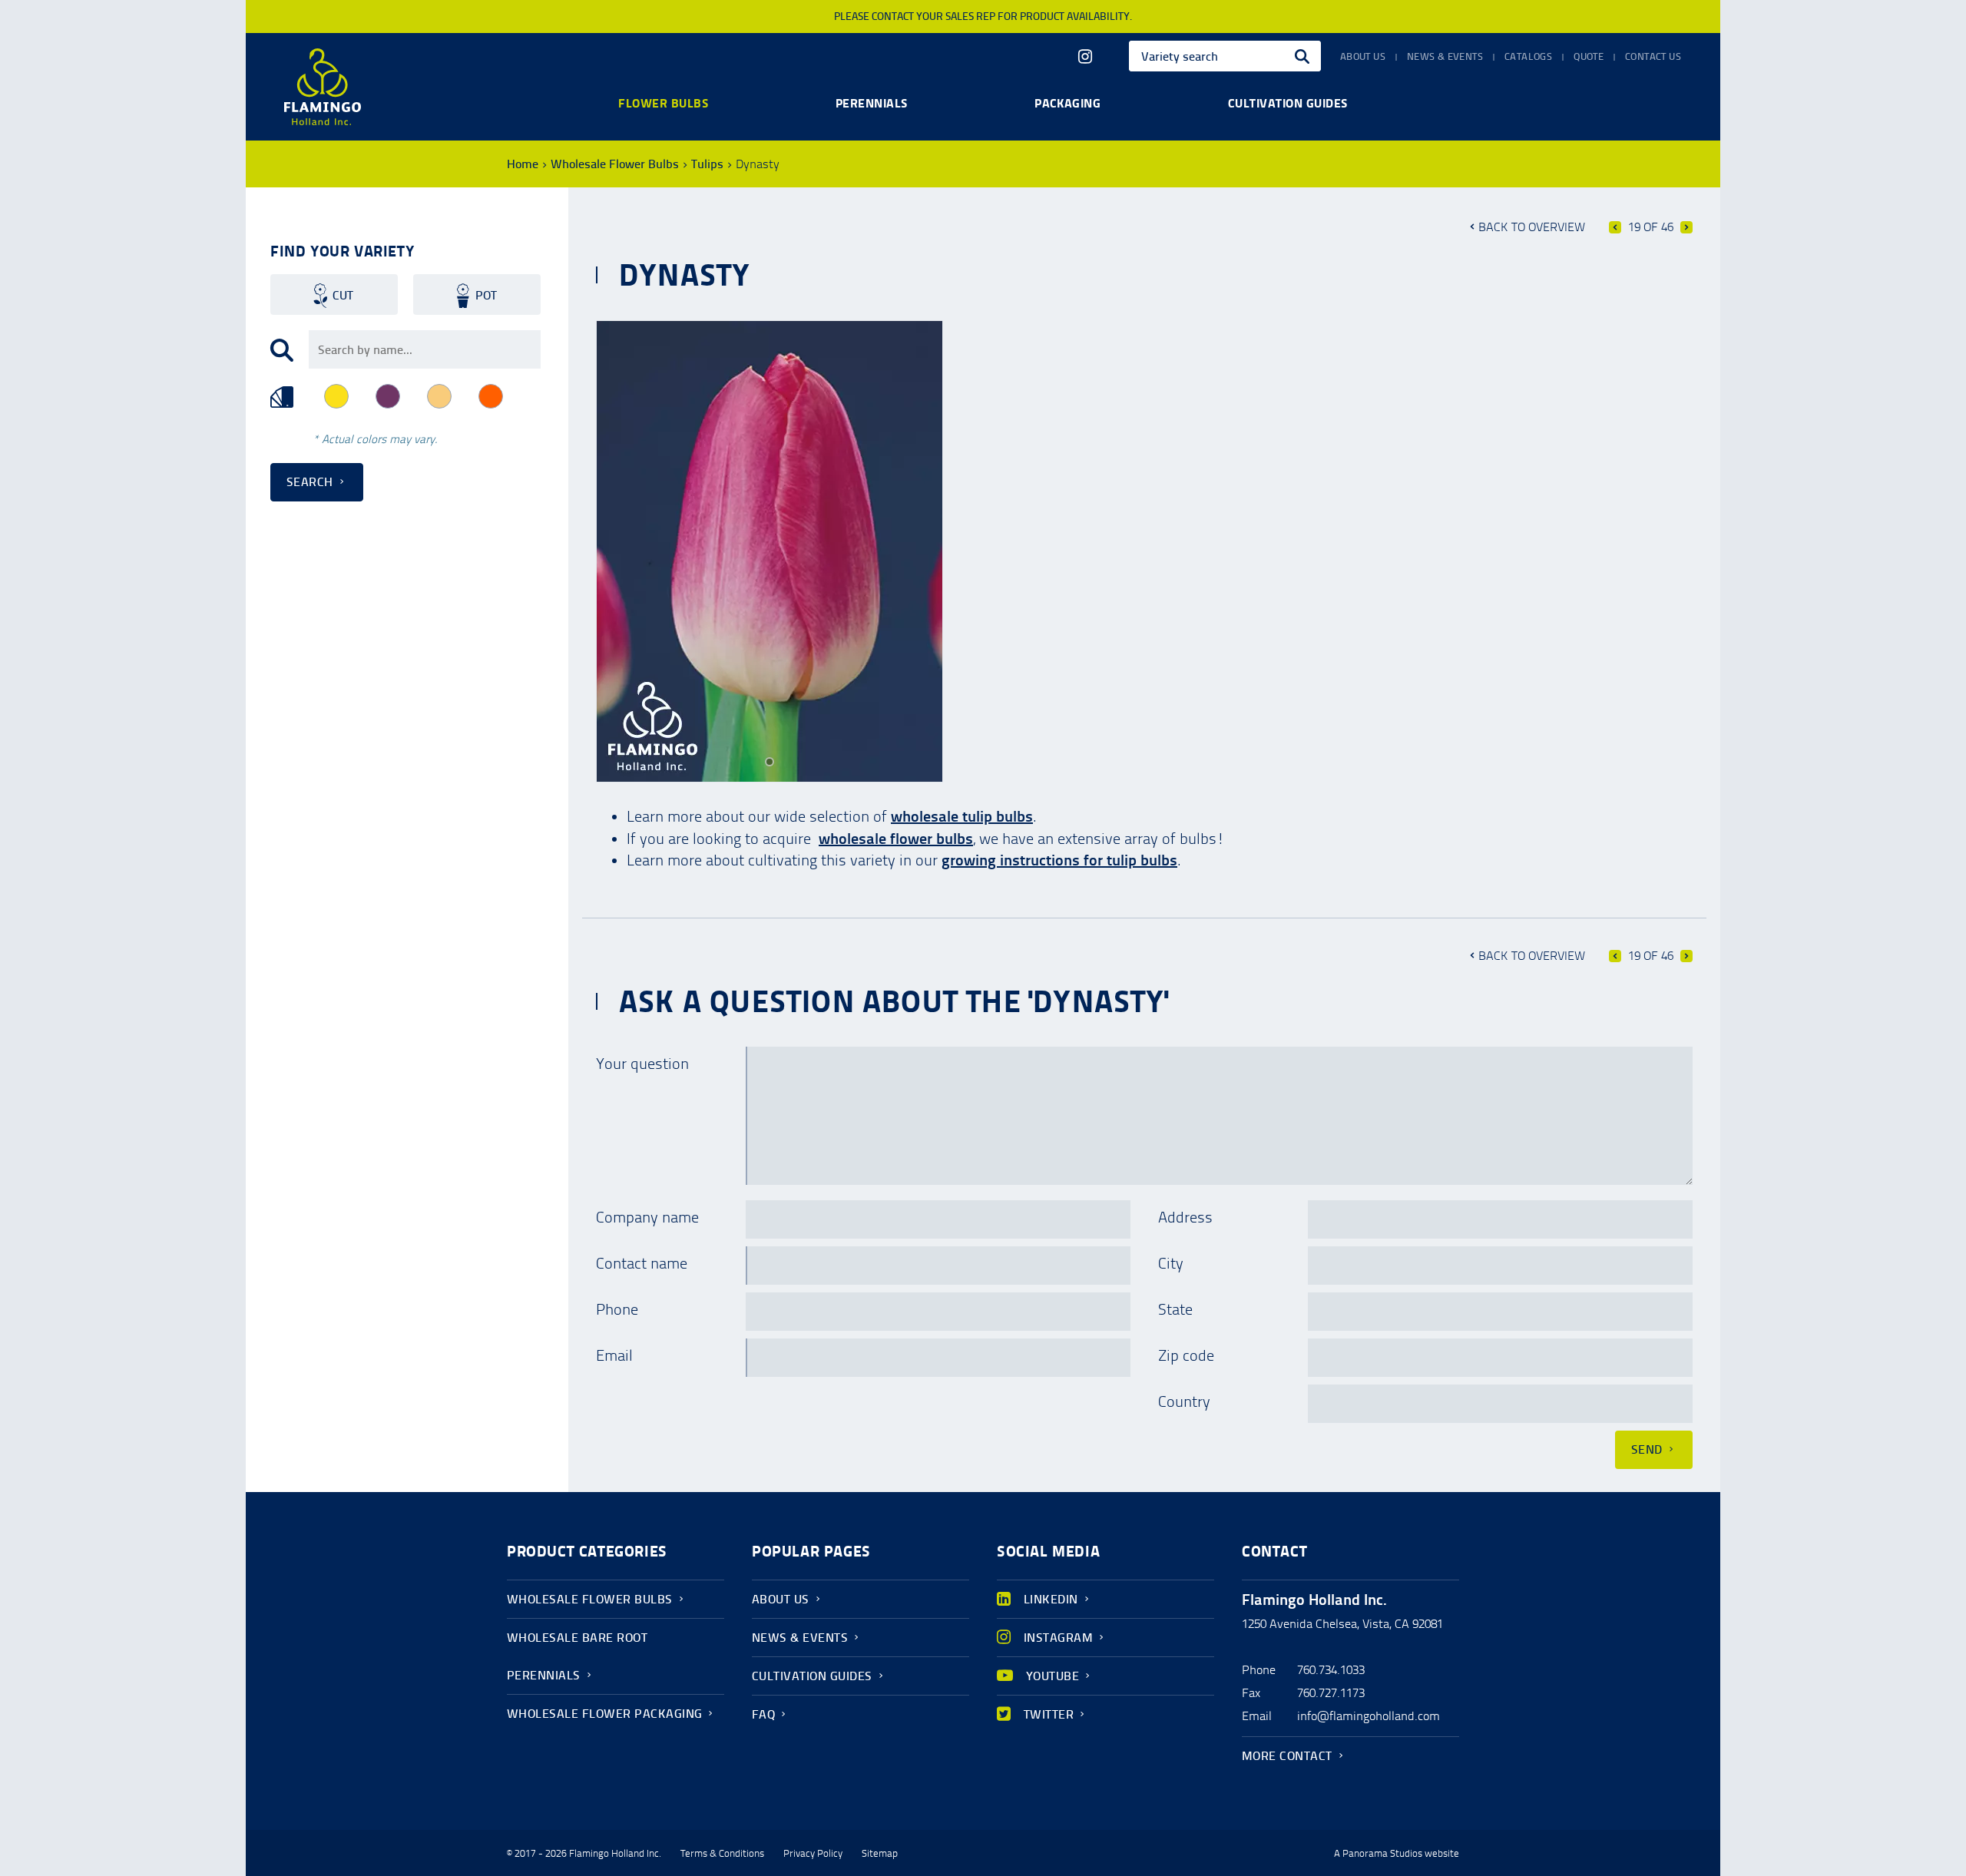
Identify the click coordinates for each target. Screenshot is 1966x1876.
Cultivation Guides (812, 1676)
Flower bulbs (663, 103)
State (1175, 1309)
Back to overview (1532, 227)
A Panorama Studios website (1397, 1854)
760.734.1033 (1331, 1670)
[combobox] (1225, 56)
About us (1363, 57)
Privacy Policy (813, 1854)
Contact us (1653, 57)
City (1171, 1263)
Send (1647, 1449)
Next (1686, 227)
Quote (1589, 57)
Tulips (707, 164)
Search (310, 482)
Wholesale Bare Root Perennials (577, 1656)
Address (1185, 1217)
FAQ (763, 1714)
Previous (1615, 227)
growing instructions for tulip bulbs (1059, 860)
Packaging (1067, 103)
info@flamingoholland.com (1369, 1716)
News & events (1445, 57)
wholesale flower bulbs (896, 839)
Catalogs (1528, 57)
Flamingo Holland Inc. (323, 87)
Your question (642, 1064)
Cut (343, 295)
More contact (1287, 1756)
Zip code (1186, 1355)
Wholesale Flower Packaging (604, 1714)
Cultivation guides (1288, 103)
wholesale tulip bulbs (962, 816)
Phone (617, 1309)
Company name (647, 1217)
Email (614, 1355)
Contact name (642, 1263)
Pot (486, 295)
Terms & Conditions (722, 1854)
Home (523, 164)
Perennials (872, 103)
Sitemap (880, 1854)
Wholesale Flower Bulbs (615, 164)
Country (1184, 1401)
